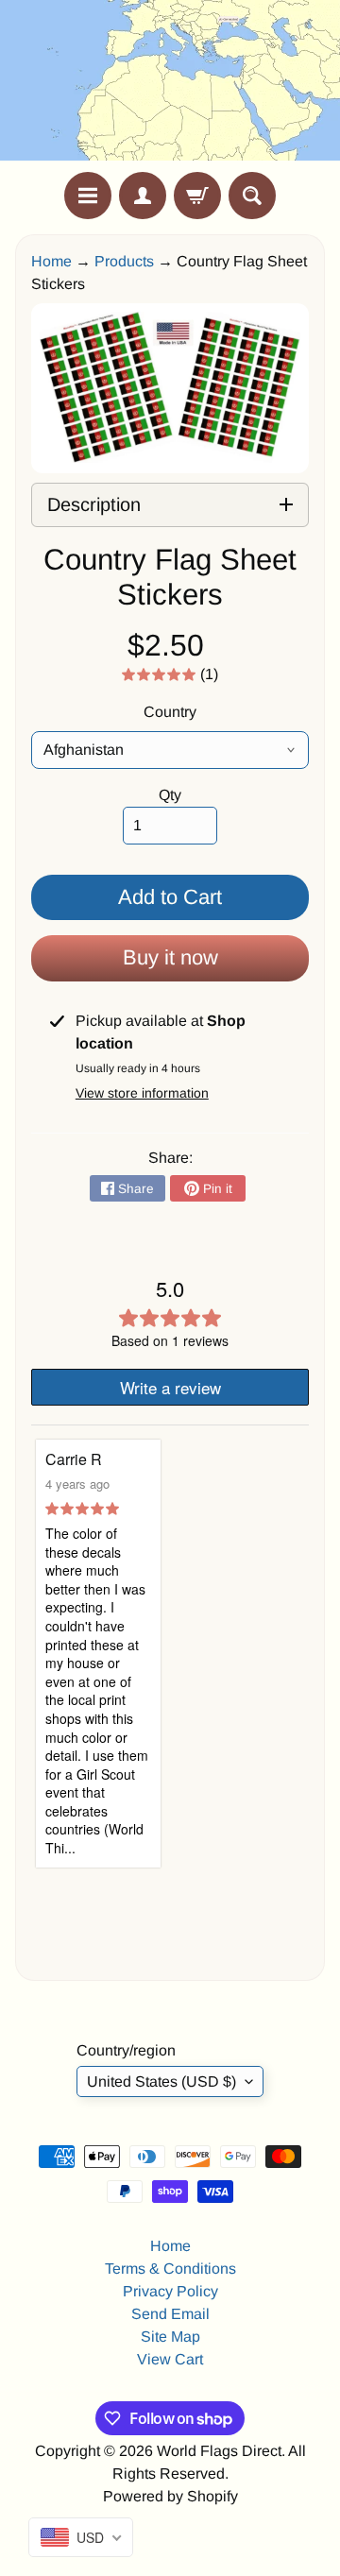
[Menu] (88, 196)
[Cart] (197, 196)
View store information (142, 1093)
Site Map (170, 2337)
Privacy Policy (170, 2291)
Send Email (170, 2314)
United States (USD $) (161, 2081)
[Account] (143, 196)
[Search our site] (252, 196)
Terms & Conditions (170, 2269)
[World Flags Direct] (170, 86)
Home (51, 261)
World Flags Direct (219, 2451)
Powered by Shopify (170, 2496)
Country (170, 712)
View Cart (170, 2359)
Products (124, 261)
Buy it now (170, 957)
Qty (170, 795)
